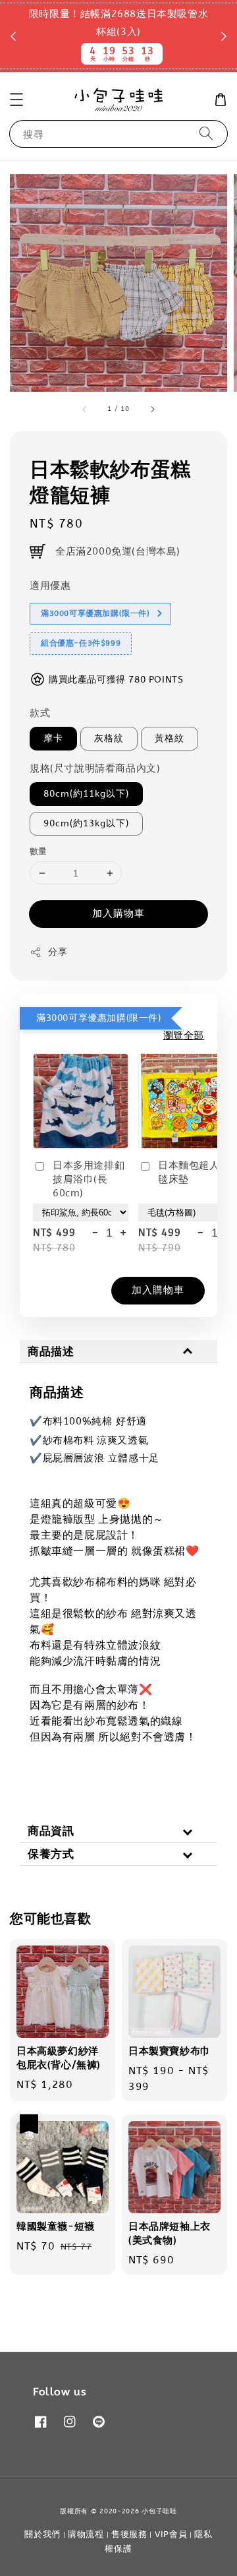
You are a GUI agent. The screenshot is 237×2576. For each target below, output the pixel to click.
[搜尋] (206, 134)
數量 (39, 851)
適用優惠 (50, 586)
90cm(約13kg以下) (86, 823)
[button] (16, 100)
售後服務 (129, 2534)
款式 (40, 713)
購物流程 (86, 2534)
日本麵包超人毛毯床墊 (194, 1172)
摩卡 (53, 738)
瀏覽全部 (184, 1035)
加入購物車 (118, 913)
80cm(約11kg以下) (86, 794)
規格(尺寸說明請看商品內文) (95, 768)
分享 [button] (58, 952)
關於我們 (42, 2534)
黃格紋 (170, 738)
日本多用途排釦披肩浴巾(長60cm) (89, 1179)
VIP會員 (171, 2534)
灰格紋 (109, 738)
